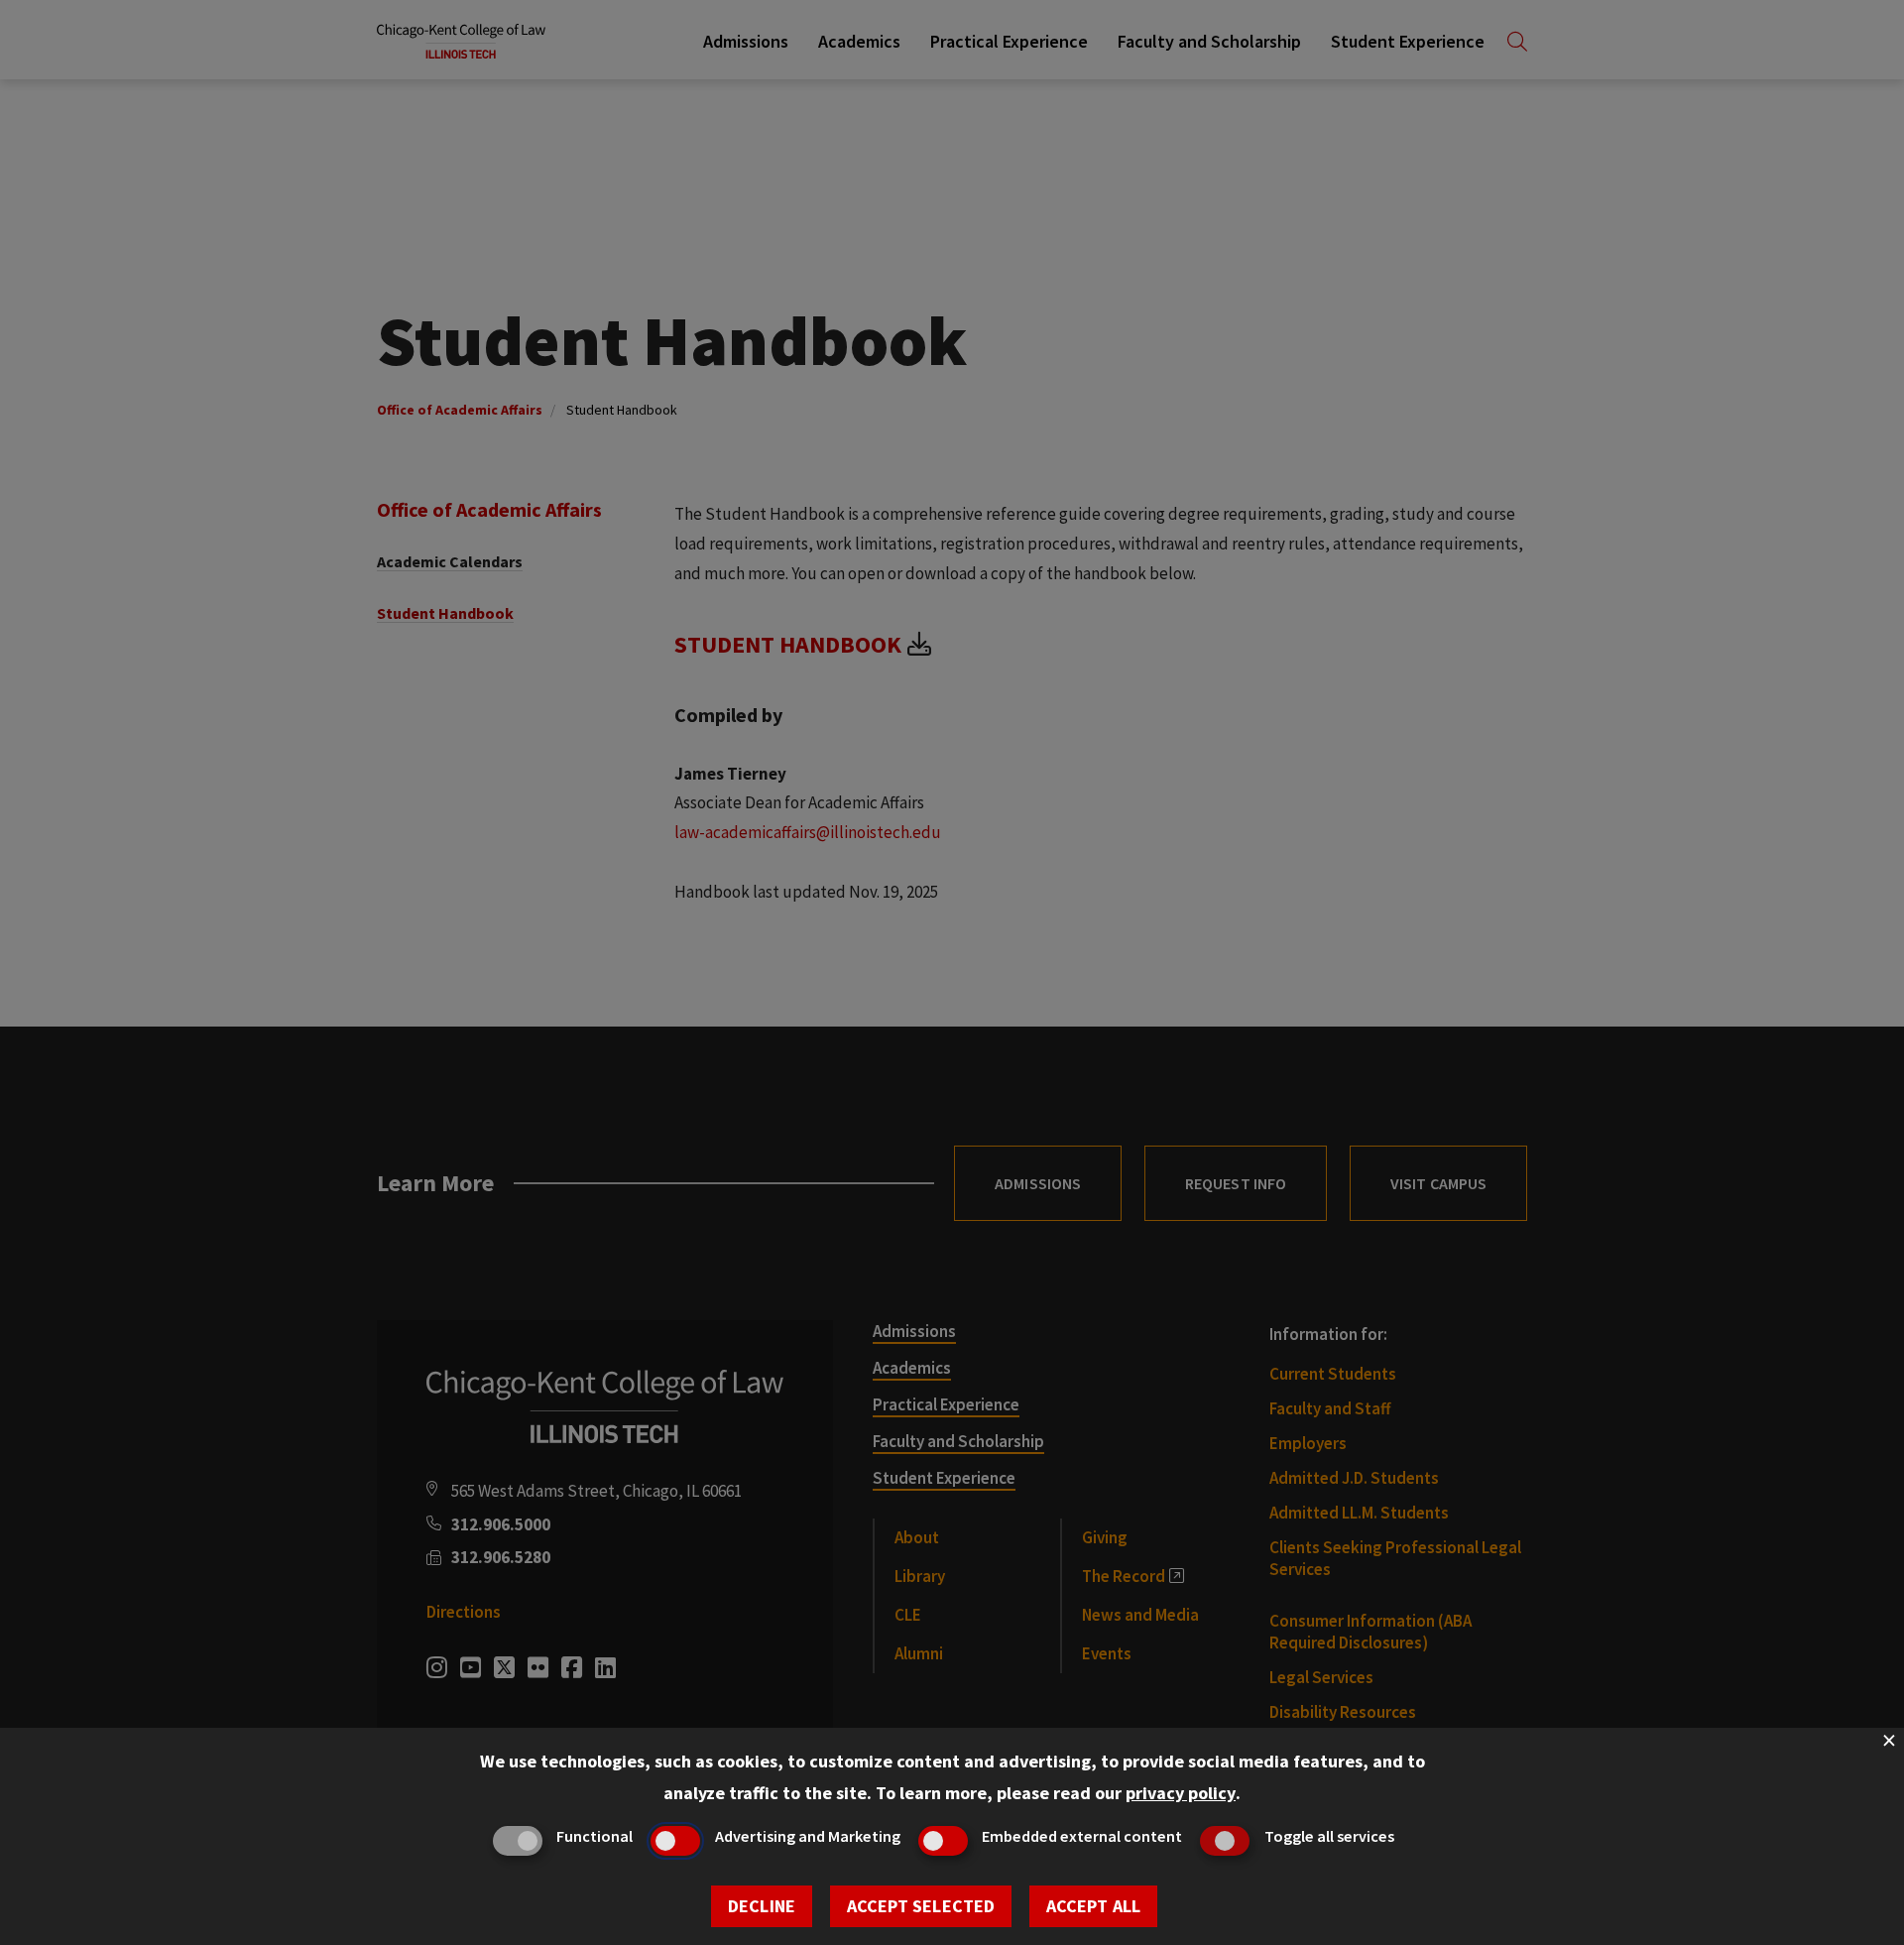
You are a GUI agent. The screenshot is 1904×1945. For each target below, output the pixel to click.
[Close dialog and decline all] (1889, 1740)
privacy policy (1181, 1793)
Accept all (1093, 1906)
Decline (762, 1906)
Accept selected (921, 1906)
